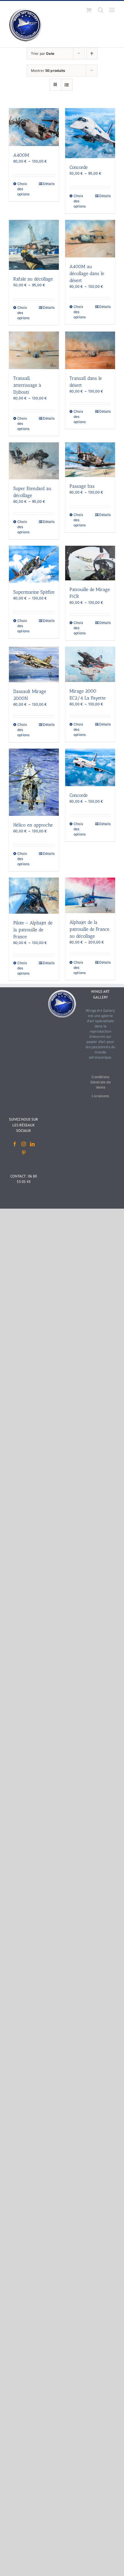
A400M (21, 155)
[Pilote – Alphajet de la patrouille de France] (34, 896)
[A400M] (34, 127)
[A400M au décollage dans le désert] (90, 239)
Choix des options (23, 189)
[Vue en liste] (67, 85)
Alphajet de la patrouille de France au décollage (89, 929)
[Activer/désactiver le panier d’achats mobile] (89, 10)
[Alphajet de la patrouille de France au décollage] (90, 895)
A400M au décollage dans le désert (87, 273)
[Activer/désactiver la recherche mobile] (101, 10)
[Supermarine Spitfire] (34, 564)
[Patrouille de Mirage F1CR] (90, 563)
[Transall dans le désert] (90, 350)
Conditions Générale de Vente (100, 1082)
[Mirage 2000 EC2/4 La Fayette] (90, 664)
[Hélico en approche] (34, 782)
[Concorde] (90, 133)
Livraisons (100, 1096)
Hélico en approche (33, 825)
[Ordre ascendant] (92, 54)
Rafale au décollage (33, 279)
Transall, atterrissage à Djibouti (27, 385)
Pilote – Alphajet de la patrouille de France (33, 930)
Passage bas (82, 486)
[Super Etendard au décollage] (34, 461)
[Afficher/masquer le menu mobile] (112, 10)
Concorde (79, 167)
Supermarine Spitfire (34, 592)
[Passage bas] (90, 460)
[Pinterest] (24, 1153)
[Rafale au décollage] (34, 245)
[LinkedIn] (32, 1144)
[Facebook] (15, 1144)
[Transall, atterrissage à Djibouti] (34, 350)
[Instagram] (24, 1144)
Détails (49, 184)
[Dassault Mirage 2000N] (34, 664)
